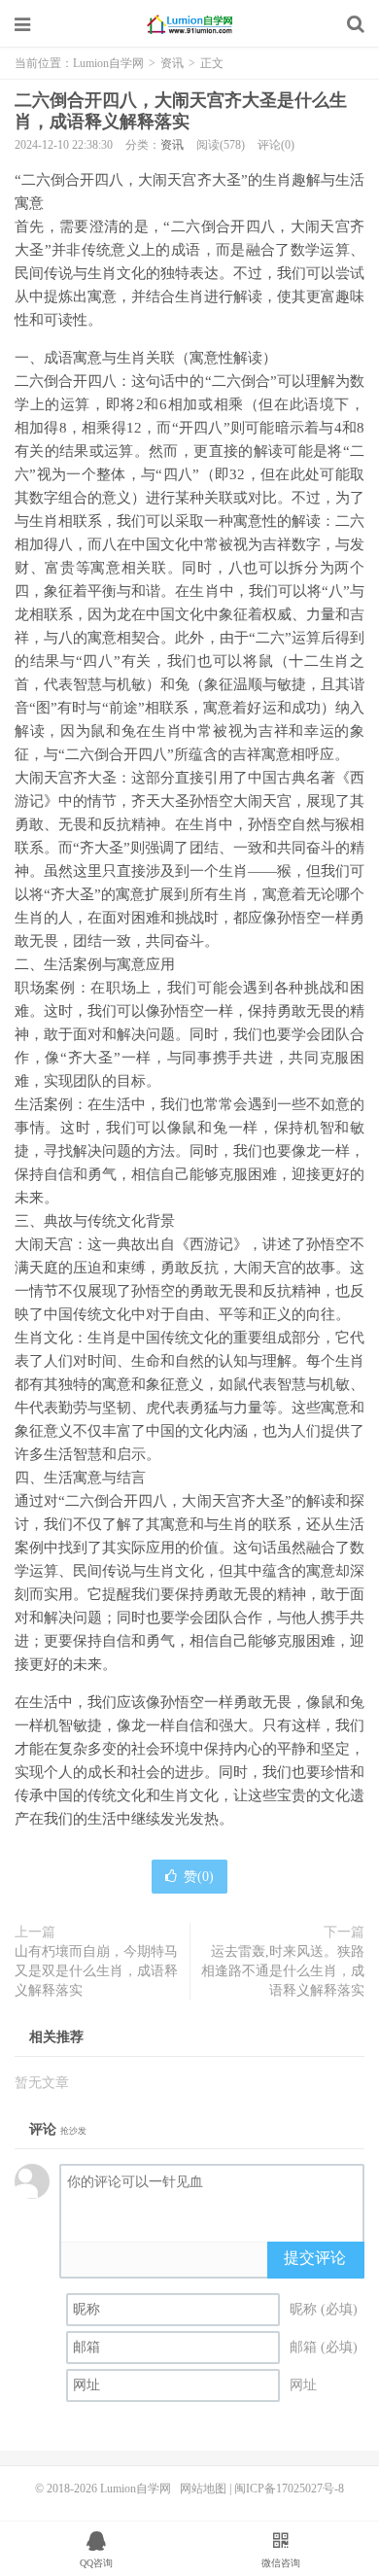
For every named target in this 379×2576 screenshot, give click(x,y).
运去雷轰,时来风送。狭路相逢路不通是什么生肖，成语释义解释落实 (283, 1971)
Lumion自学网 (189, 24)
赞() (199, 1877)
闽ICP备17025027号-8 (289, 2489)
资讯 (172, 63)
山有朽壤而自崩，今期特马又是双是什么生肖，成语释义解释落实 (96, 1971)
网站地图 (203, 2489)
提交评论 (315, 2258)
